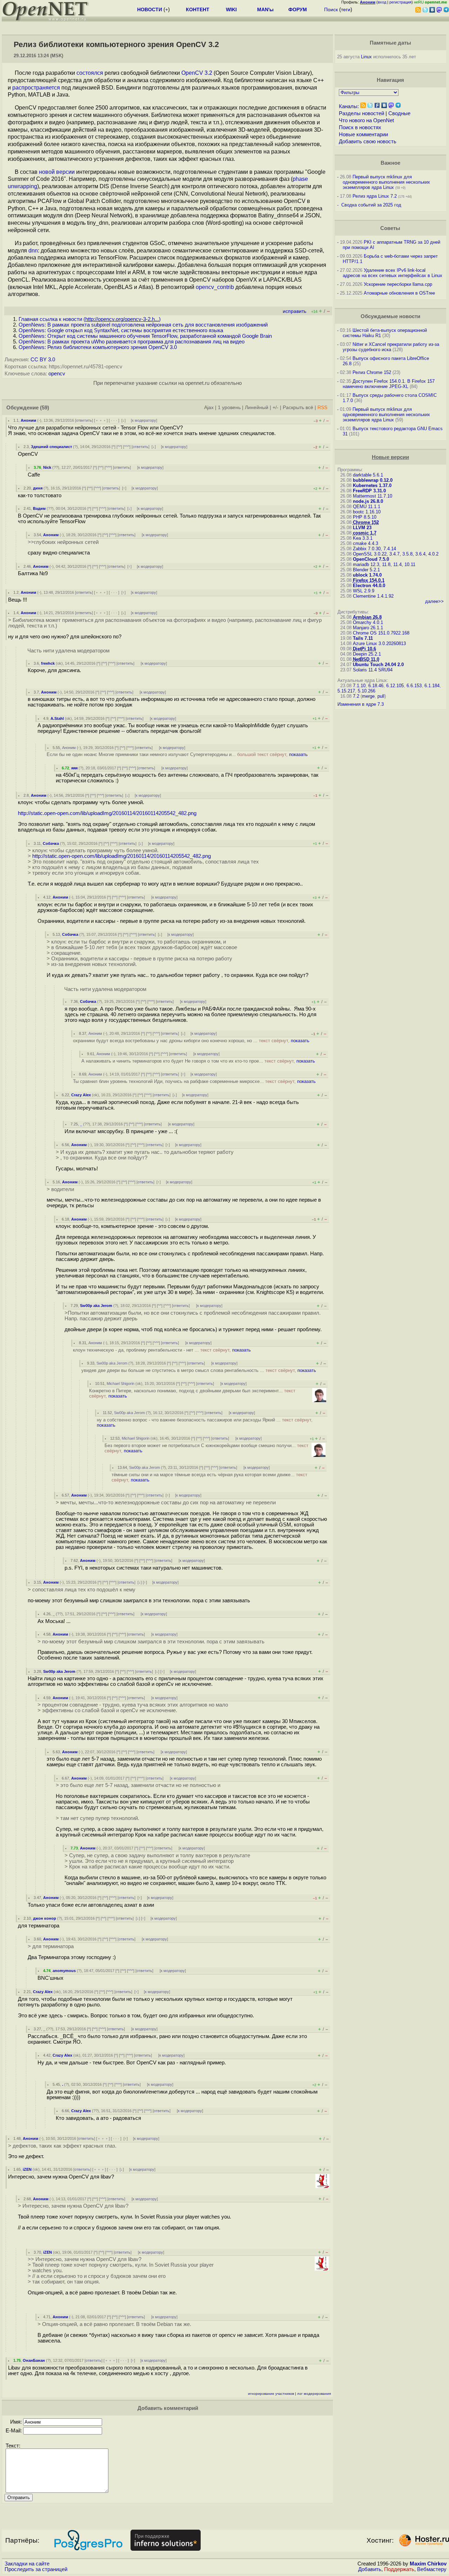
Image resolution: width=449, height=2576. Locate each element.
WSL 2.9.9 (364, 591)
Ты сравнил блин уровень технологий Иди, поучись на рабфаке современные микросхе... (194, 1081)
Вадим (39, 508)
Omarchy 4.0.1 (368, 622)
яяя (74, 768)
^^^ (127, 447)
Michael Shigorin (120, 1384)
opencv (57, 374)
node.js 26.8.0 (368, 501)
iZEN (27, 2169)
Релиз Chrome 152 (372, 372)
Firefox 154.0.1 (369, 580)
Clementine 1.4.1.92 (373, 596)
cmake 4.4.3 (366, 543)
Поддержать (399, 2569)
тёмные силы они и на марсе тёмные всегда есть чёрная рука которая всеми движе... (209, 1477)
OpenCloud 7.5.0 (371, 559)
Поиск (331, 9)
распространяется (36, 88)
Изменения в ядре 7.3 (361, 704)
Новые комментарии (363, 134)
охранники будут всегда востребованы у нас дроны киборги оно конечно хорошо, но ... (191, 1041)
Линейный (257, 408)
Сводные (399, 113)
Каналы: (349, 106)
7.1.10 (359, 686)
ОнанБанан (34, 2360)
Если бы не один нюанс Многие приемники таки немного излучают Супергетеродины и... (177, 754)
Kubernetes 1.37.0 (372, 485)
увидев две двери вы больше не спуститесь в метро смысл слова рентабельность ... (199, 1370)
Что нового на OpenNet (366, 120)
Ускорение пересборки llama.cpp (398, 284)
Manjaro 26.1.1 (368, 628)
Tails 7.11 (363, 638)
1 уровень (229, 408)
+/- (276, 408)
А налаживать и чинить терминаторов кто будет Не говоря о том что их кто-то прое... (198, 1061)
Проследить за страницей (36, 2569)
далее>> (434, 601)
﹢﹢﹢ (101, 420)
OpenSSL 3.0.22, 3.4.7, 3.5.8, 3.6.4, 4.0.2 (396, 554)
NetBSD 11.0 (366, 659)
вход (382, 2)
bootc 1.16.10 (367, 512)
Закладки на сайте (27, 2564)
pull (381, 696)
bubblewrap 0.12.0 (373, 480)
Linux (366, 57)
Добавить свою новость (368, 142)
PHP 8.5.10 (365, 517)
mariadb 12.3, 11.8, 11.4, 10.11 (384, 564)
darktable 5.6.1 (368, 475)
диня (38, 488)
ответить (84, 420)
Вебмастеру (432, 2569)
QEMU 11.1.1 (367, 507)
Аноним (28, 420)
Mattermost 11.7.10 (373, 496)
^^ (119, 447)
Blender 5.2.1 (366, 570)
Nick (47, 467)
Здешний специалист (51, 447)
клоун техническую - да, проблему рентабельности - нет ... (162, 1350)
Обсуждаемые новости (390, 316)
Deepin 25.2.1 (367, 654)
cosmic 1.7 (365, 533)
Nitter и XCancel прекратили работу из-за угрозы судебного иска (391, 347)
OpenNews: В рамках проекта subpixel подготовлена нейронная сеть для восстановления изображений (143, 325)
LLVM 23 (362, 528)
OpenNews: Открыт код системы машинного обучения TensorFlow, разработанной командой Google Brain (145, 336)
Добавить (370, 2569)
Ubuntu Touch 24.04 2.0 (378, 665)
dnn (33, 251)
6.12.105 (395, 686)
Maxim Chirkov (428, 2564)
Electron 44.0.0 (369, 586)
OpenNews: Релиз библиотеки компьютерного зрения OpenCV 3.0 (98, 347)
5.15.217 (346, 691)
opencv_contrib (215, 287)
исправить (294, 311)
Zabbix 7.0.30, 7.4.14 (374, 549)
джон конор (45, 1918)
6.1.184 (432, 686)
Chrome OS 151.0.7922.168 (381, 633)
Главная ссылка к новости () (90, 319)
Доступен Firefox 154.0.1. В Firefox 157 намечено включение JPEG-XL (389, 384)
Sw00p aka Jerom (96, 1306)
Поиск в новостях (360, 127)
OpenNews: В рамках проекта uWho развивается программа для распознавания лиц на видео (132, 342)
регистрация (400, 2)
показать (298, 754)
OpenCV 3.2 (197, 73)
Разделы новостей (361, 113)
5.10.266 (367, 691)
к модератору (144, 420)
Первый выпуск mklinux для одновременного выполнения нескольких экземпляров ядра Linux (386, 182)
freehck (48, 663)
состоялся (90, 73)
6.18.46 (376, 686)
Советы (390, 228)
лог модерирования (314, 2394)
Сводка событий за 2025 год (371, 205)
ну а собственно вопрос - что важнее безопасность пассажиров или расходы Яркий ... (205, 1422)
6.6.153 (414, 686)
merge (368, 696)
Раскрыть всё (298, 408)
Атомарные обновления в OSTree (399, 293)
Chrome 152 (366, 522)
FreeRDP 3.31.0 (369, 491)
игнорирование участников (271, 2394)
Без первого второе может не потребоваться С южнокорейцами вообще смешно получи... (206, 1448)
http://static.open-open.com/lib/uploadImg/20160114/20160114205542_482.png (107, 813)
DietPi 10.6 (364, 649)
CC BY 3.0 (43, 360)
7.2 (356, 696)
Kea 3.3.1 (363, 538)
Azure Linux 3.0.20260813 (379, 643)
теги (346, 9)
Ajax (209, 408)
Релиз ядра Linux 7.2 (375, 196)
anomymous (64, 1971)
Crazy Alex (81, 1095)
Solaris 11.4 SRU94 (373, 670)
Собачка (51, 843)
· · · (114, 420)
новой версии (57, 172)
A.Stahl (57, 718)
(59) (45, 408)
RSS (322, 408)
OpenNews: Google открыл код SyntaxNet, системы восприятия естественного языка (121, 330)
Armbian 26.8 (367, 617)
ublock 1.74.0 (367, 575)
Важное (390, 163)
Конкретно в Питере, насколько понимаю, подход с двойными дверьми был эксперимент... (192, 1393)
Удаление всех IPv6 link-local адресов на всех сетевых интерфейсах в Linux (393, 273)
